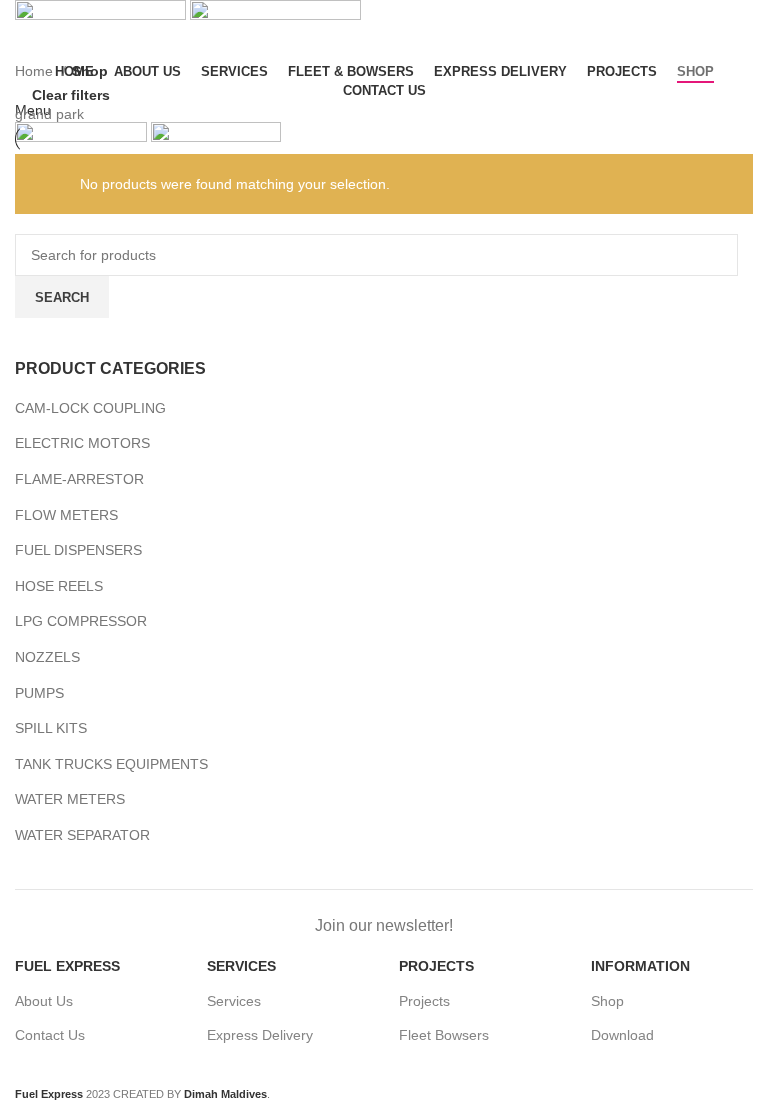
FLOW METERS (66, 515)
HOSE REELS (59, 586)
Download (622, 1035)
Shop (607, 1001)
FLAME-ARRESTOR (79, 479)
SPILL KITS (51, 728)
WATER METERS (70, 799)
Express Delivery (260, 1035)
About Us (44, 1001)
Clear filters (71, 94)
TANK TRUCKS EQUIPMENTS (111, 764)
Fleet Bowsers (444, 1035)
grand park (49, 114)
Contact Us (50, 1035)
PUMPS (39, 693)
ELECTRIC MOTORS (82, 443)
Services (234, 1001)
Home (36, 71)
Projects (424, 1001)
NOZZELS (47, 657)
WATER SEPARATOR (82, 835)
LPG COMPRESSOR (81, 621)
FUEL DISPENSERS (78, 550)
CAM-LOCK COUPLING (90, 408)
